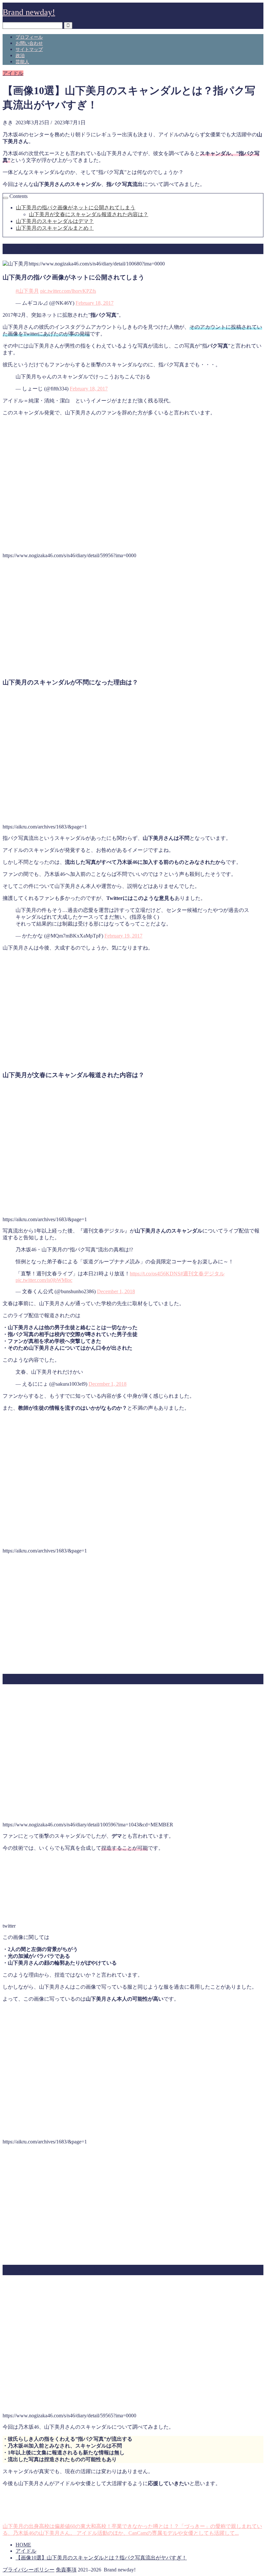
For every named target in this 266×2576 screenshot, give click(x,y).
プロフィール (29, 37)
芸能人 (22, 62)
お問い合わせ (29, 43)
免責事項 (66, 2570)
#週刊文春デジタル (202, 1274)
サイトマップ (29, 49)
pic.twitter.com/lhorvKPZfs (68, 291)
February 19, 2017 (123, 936)
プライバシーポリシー (29, 2570)
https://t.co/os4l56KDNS (155, 1274)
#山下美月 (27, 291)
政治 (20, 56)
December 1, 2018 (116, 1291)
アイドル (13, 73)
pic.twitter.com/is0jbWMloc (44, 1280)
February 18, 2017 (95, 303)
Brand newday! (29, 12)
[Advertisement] (133, 621)
